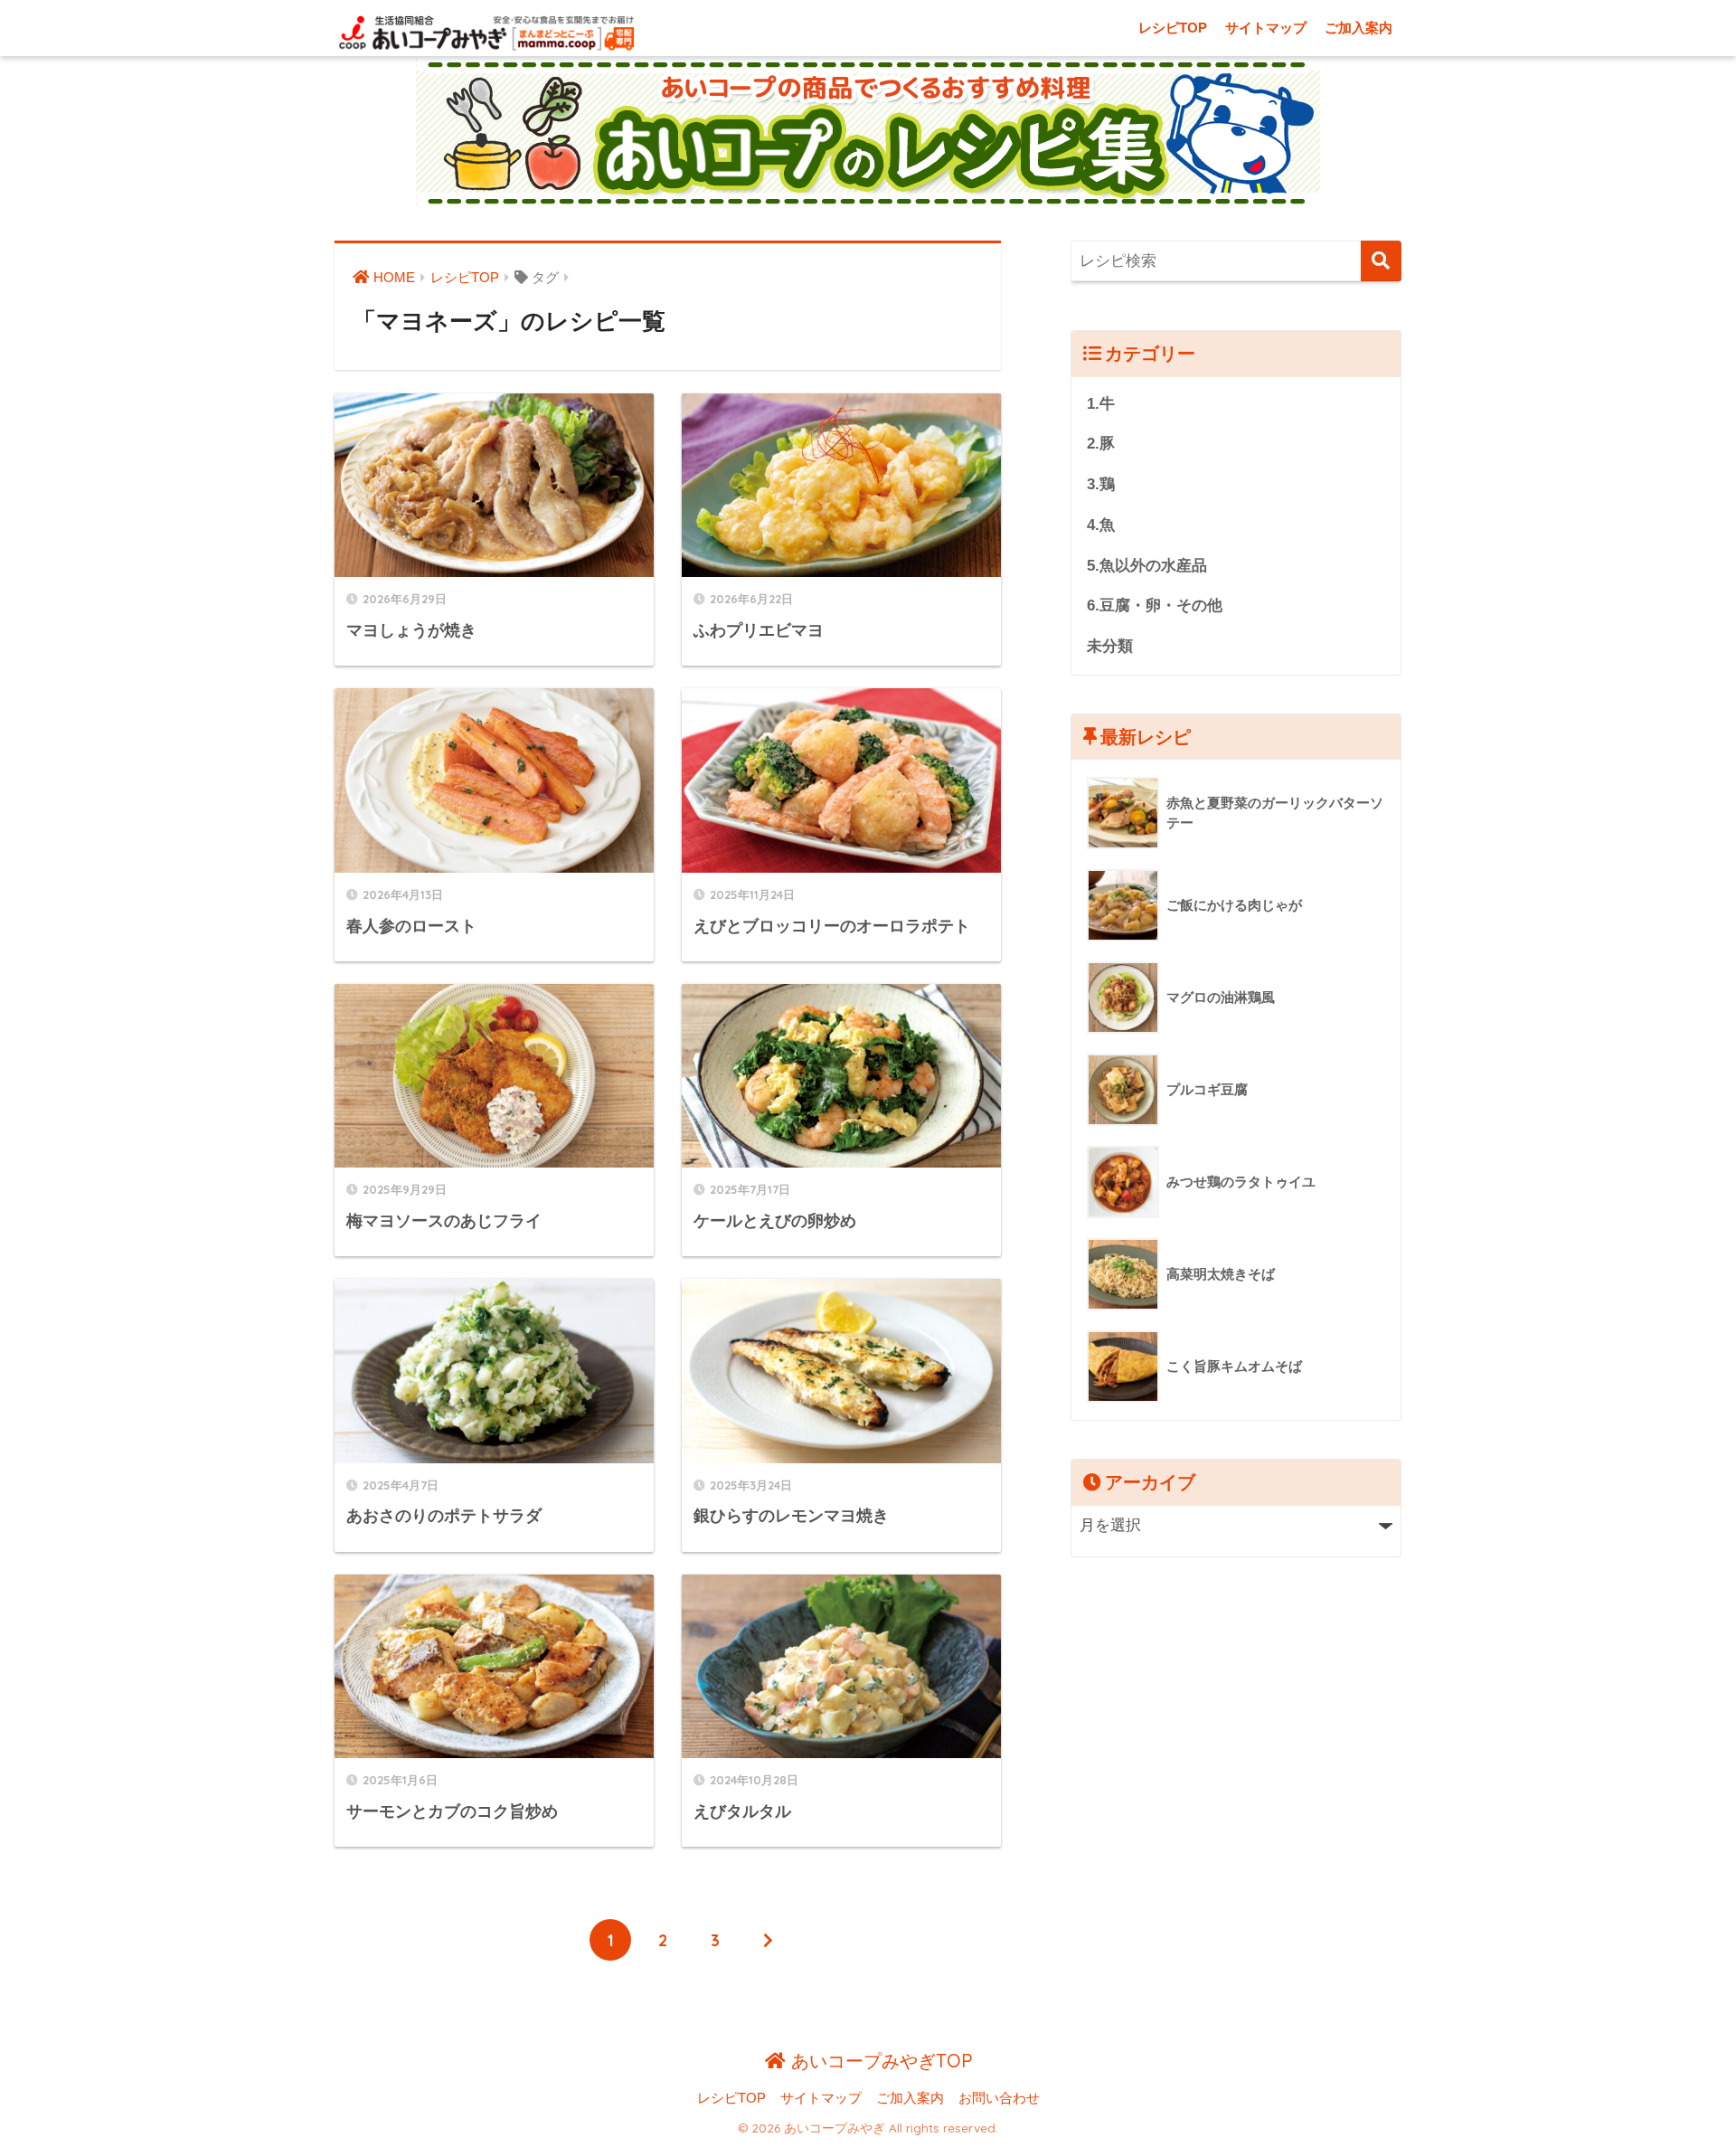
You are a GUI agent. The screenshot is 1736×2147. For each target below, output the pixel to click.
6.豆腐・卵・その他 (1155, 605)
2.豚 (1101, 444)
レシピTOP (1173, 28)
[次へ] (768, 1940)
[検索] (1381, 261)
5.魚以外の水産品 (1147, 566)
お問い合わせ (999, 2098)
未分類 (1110, 646)
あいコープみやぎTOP (879, 2061)
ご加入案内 (1359, 28)
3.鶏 (1101, 484)
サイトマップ (1266, 28)
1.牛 (1101, 404)
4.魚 (1101, 525)
